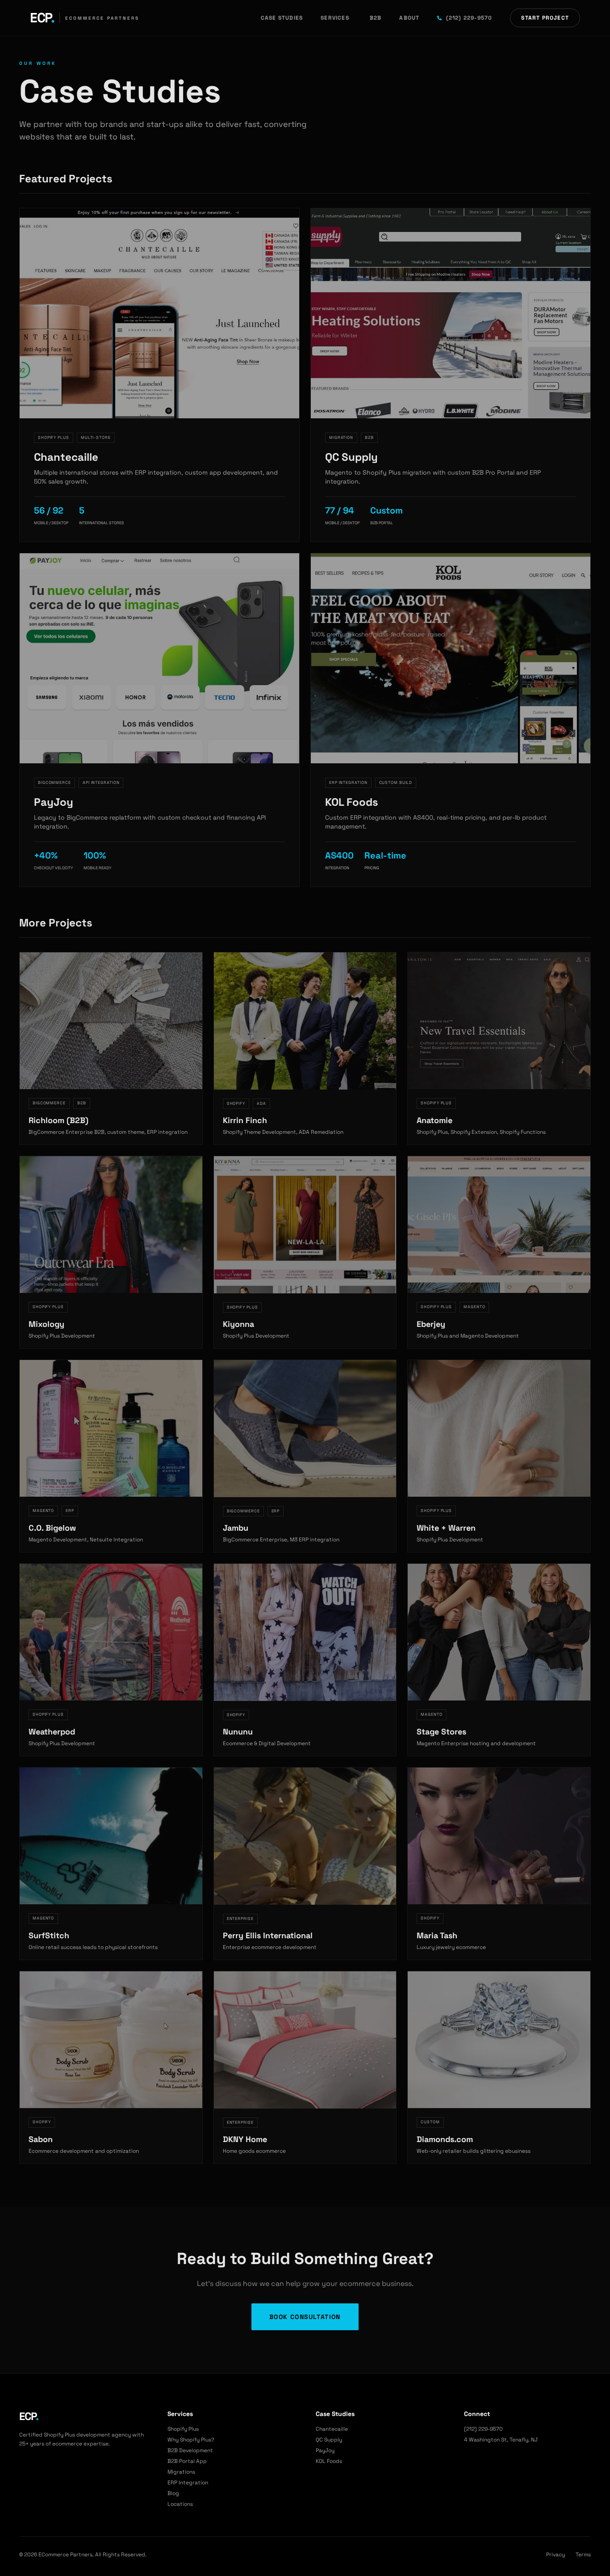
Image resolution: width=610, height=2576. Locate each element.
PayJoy (325, 2450)
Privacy (556, 2555)
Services (335, 18)
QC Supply (329, 2440)
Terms (583, 2555)
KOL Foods (329, 2461)
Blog (173, 2493)
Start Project (545, 18)
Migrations (181, 2472)
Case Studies (282, 18)
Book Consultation (305, 2317)
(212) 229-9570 (469, 18)
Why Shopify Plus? (191, 2440)
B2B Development (190, 2450)
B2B (376, 18)
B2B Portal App (187, 2461)
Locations (180, 2504)
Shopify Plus (183, 2429)
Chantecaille (332, 2429)
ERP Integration (188, 2483)
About (409, 18)
